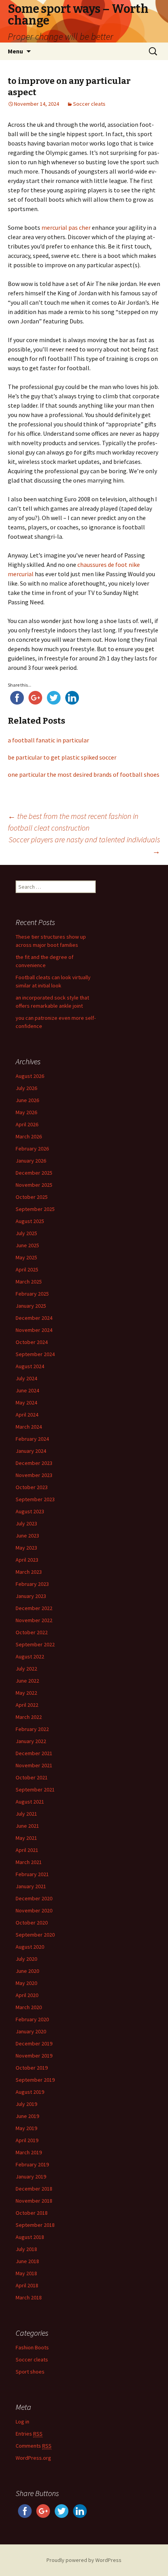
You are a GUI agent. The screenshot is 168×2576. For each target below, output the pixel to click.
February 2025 (32, 1294)
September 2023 (35, 1499)
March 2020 (29, 2007)
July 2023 (26, 1523)
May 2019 (26, 2128)
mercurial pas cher (66, 227)
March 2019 (29, 2152)
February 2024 (32, 1439)
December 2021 (34, 1753)
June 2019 (27, 2116)
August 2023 (30, 1511)
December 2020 (34, 1898)
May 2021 (26, 1838)
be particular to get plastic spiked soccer (62, 757)
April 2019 (27, 2140)
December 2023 (34, 1463)
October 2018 (32, 2213)
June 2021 (27, 1826)
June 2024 (27, 1390)
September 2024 (35, 1354)
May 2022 (26, 1693)
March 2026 (29, 1136)
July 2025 (26, 1233)
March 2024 (29, 1427)
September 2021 (35, 1790)
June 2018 (27, 2261)
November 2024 (34, 1330)
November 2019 (34, 2056)
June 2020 (27, 1971)
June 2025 (27, 1245)
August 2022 (30, 1656)
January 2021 (31, 1886)
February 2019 (32, 2164)
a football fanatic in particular (48, 740)
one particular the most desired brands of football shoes (84, 774)
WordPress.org (33, 2458)
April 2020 (27, 1995)
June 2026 (27, 1100)
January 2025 (31, 1306)
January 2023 (31, 1596)
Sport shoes (30, 2372)
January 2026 (31, 1161)
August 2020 (30, 1947)
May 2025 (26, 1257)
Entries (29, 2434)
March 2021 (29, 1862)
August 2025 (30, 1221)
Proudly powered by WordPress (84, 2560)
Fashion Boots (32, 2347)
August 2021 (30, 1802)
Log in (22, 2422)
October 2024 (32, 1342)
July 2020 (26, 1959)
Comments (34, 2446)
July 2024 (26, 1378)
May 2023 (26, 1548)
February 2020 (32, 2019)
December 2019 (34, 2043)
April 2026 (27, 1124)
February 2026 (32, 1149)
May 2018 (26, 2273)
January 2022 (31, 1741)
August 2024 (30, 1366)
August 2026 (30, 1076)
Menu (15, 51)
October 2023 (32, 1487)
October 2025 (32, 1197)
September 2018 (35, 2225)
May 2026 (26, 1112)
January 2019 (31, 2177)
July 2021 (26, 1814)
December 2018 (34, 2189)
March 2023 (29, 1572)
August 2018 (30, 2237)
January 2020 (31, 2031)
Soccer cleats (89, 104)
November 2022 (34, 1620)
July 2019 (26, 2104)
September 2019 (35, 2080)
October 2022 (32, 1632)
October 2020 (32, 1923)
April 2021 (27, 1850)
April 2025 (27, 1269)
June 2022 (27, 1681)
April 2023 (27, 1560)
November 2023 (34, 1475)
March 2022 (29, 1717)
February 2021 (32, 1874)
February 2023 (32, 1584)
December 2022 (34, 1608)
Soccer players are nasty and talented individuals (84, 845)
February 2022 (32, 1729)
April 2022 (27, 1705)
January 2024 (31, 1451)
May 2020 (26, 1983)
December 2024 (34, 1318)
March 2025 (29, 1282)
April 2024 (27, 1415)
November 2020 (34, 1910)
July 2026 (26, 1088)
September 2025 (35, 1209)
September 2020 (35, 1935)
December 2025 (34, 1173)
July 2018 (26, 2249)
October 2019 (32, 2068)
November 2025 (34, 1185)
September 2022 (35, 1644)
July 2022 (26, 1669)
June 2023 (27, 1536)
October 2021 (32, 1777)
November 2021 (34, 1765)
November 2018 (34, 2201)
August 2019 (30, 2092)
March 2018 (29, 2297)
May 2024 (26, 1403)
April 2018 (27, 2285)
